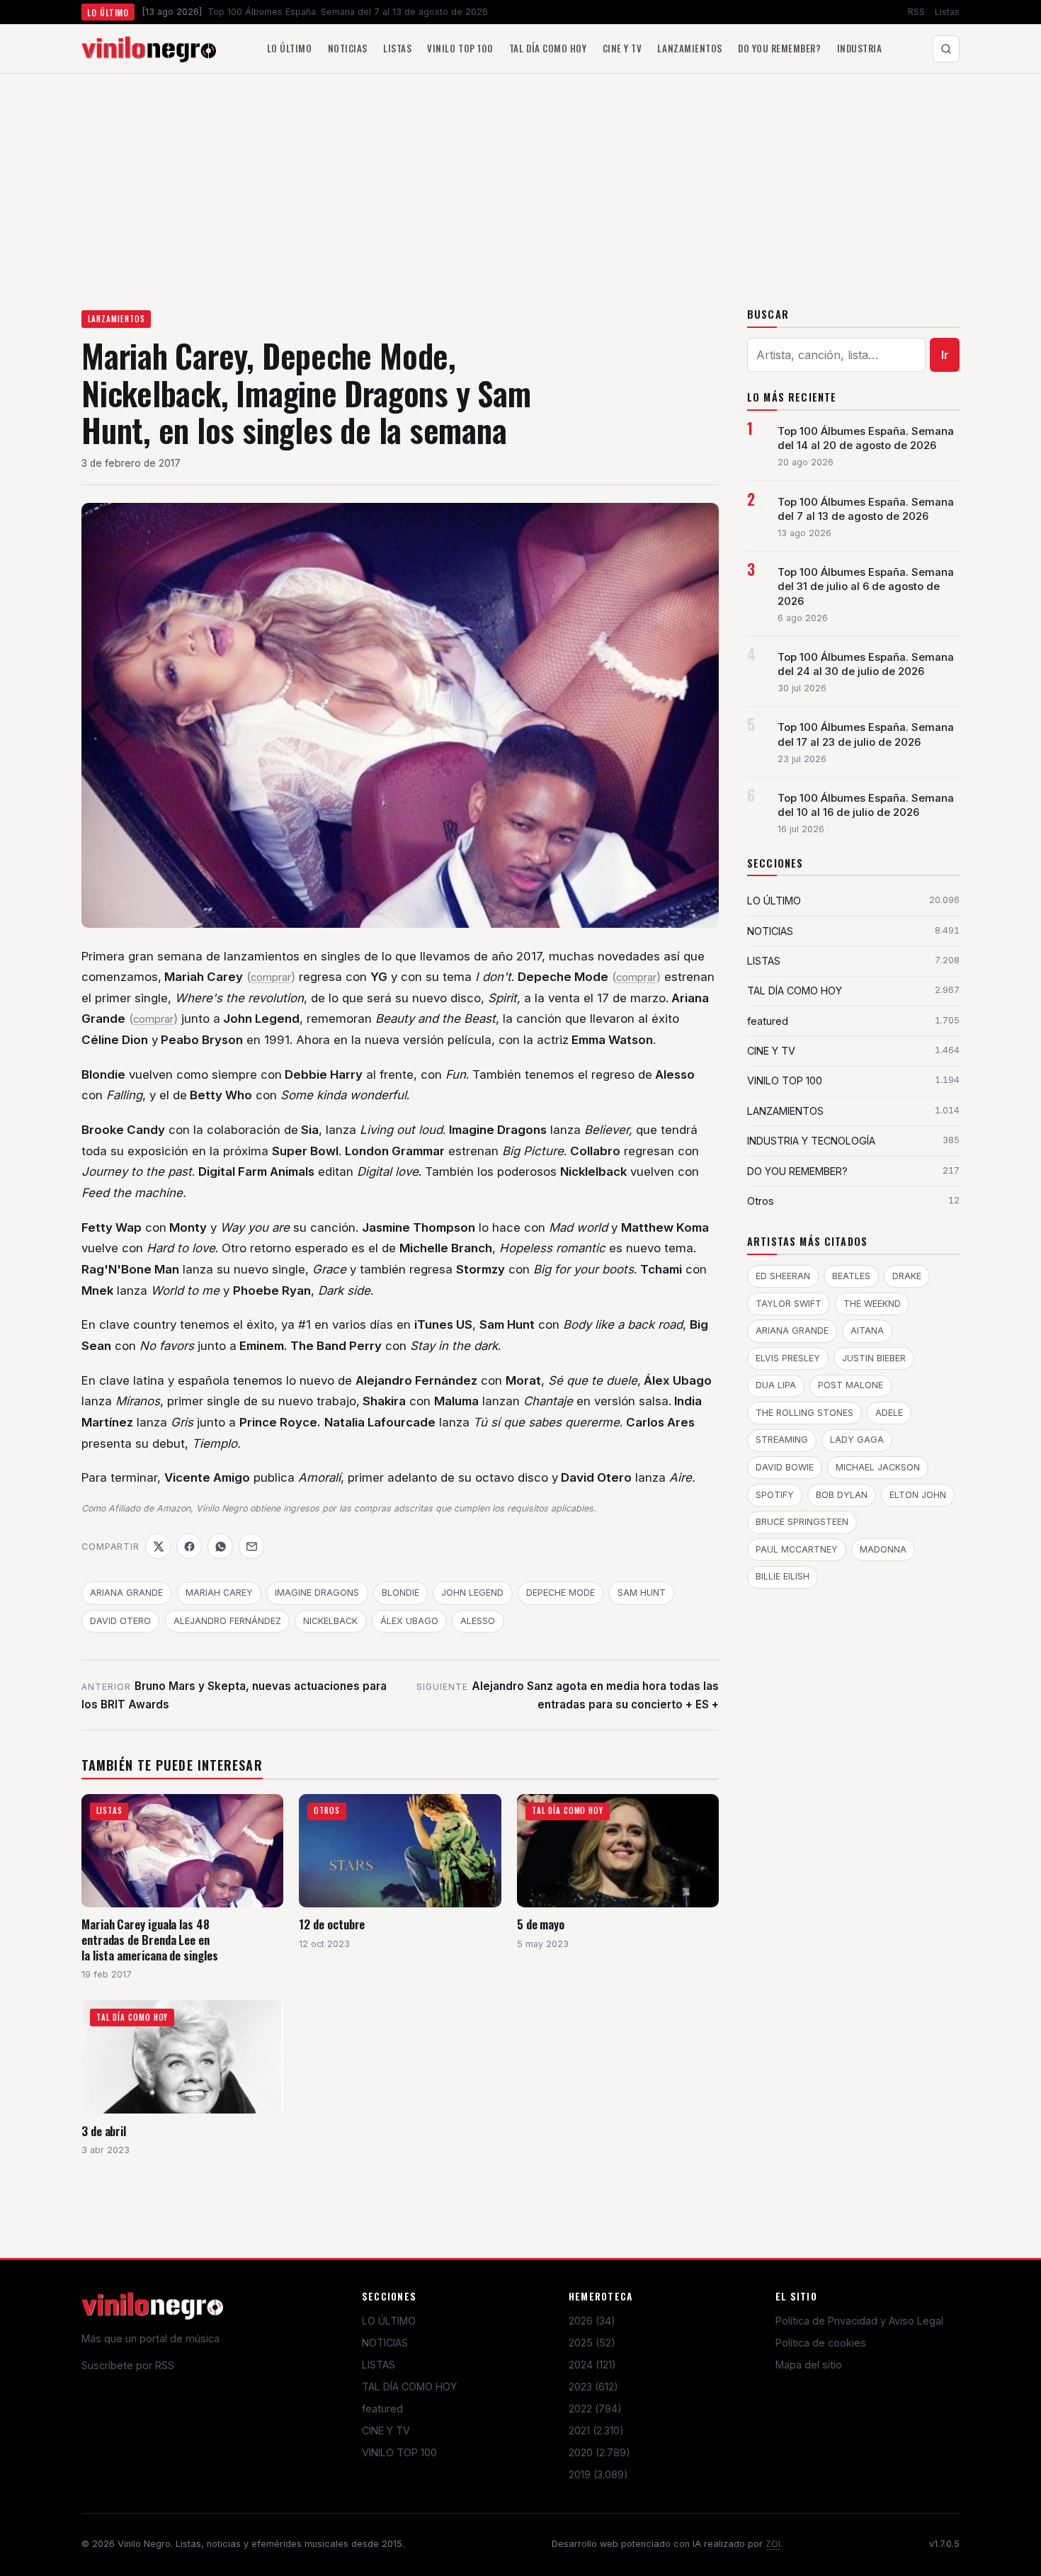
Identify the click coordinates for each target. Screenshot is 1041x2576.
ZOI (773, 2544)
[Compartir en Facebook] (189, 1546)
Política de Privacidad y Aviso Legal (859, 2321)
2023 (593, 2387)
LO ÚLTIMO (389, 2321)
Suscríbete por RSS (128, 2365)
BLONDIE (400, 1593)
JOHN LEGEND (472, 1593)
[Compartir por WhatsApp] (220, 1546)
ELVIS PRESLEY (788, 1358)
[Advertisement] (520, 180)
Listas (947, 12)
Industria (860, 48)
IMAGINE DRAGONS (317, 1593)
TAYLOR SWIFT (789, 1304)
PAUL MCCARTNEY (797, 1549)
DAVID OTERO (120, 1621)
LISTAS (379, 2365)
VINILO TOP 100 (399, 2452)
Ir (945, 355)
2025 (592, 2343)
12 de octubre (332, 1924)
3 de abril (104, 2131)
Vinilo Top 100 (460, 48)
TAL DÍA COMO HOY (409, 2387)
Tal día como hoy (548, 48)
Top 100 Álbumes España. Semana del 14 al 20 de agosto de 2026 (866, 438)
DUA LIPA (776, 1385)
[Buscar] (946, 49)
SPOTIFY (775, 1495)
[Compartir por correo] (251, 1546)
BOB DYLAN (842, 1495)
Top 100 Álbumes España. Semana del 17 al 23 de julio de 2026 (866, 734)
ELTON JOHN (918, 1495)
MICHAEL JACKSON (878, 1467)
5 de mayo (541, 1924)
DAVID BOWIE (785, 1467)
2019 (598, 2474)
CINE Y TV (386, 2430)
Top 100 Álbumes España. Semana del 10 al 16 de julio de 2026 (866, 805)
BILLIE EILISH (783, 1576)
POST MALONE (851, 1385)
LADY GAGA (857, 1440)
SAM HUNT (642, 1593)
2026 (592, 2321)
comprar (271, 977)
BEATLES (851, 1276)
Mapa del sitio (809, 2365)
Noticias (348, 48)
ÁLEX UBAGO (409, 1621)
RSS (916, 12)
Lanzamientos (689, 48)
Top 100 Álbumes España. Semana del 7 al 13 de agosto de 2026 (866, 509)
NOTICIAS (385, 2343)
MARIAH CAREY (219, 1593)
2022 (595, 2408)
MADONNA (883, 1549)
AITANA (867, 1330)
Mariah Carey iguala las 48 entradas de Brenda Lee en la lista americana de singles (150, 1939)
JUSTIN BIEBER (874, 1358)
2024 (592, 2365)
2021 (596, 2430)
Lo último (290, 48)
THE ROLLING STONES (804, 1413)
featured (382, 2408)
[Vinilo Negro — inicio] (149, 49)
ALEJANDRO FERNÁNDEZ (227, 1621)
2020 (599, 2452)
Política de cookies (821, 2343)
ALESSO (478, 1621)
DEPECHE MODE (561, 1593)
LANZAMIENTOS (116, 319)
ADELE (889, 1413)
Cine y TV (622, 48)
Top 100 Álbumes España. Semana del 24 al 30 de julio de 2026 (866, 664)
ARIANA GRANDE (126, 1593)
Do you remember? (779, 48)
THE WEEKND (872, 1304)
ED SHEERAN (783, 1276)
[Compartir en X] (158, 1546)
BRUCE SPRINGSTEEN (802, 1522)
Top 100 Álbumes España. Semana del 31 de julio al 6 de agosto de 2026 (866, 586)
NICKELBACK (330, 1621)
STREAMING (782, 1440)
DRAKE (907, 1276)
